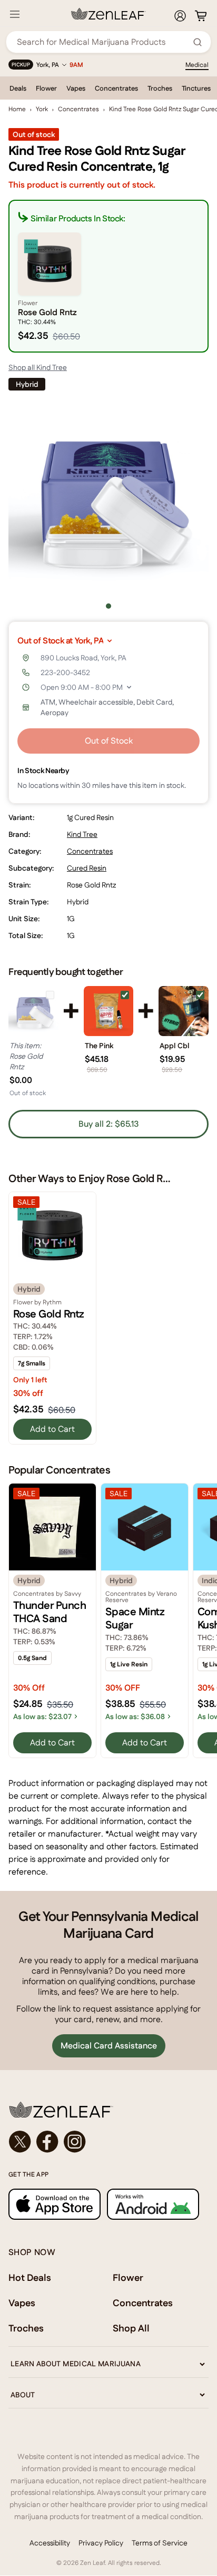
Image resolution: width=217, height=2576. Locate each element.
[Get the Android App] (153, 2204)
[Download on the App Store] (55, 2204)
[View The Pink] (109, 1011)
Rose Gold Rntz (49, 1314)
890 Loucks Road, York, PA (83, 658)
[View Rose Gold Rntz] (33, 1011)
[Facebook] (47, 2142)
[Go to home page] (108, 2110)
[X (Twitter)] (20, 2142)
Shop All (131, 2328)
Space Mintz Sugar (135, 1618)
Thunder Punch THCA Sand (50, 1612)
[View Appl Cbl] (184, 1011)
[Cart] (201, 16)
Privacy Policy (101, 2543)
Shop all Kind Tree (38, 367)
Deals (18, 88)
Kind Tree (82, 834)
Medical (197, 65)
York (42, 109)
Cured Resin (87, 868)
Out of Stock (109, 741)
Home (17, 109)
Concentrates (116, 88)
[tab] (108, 606)
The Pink (99, 1046)
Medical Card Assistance (109, 2046)
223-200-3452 (65, 672)
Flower (46, 88)
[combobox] (103, 42)
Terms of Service (160, 2543)
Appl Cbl (175, 1046)
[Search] (198, 42)
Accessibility (50, 2543)
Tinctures (196, 88)
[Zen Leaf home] (108, 14)
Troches (160, 88)
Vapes (76, 88)
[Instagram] (75, 2142)
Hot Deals (30, 2277)
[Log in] (180, 16)
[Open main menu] (15, 14)
